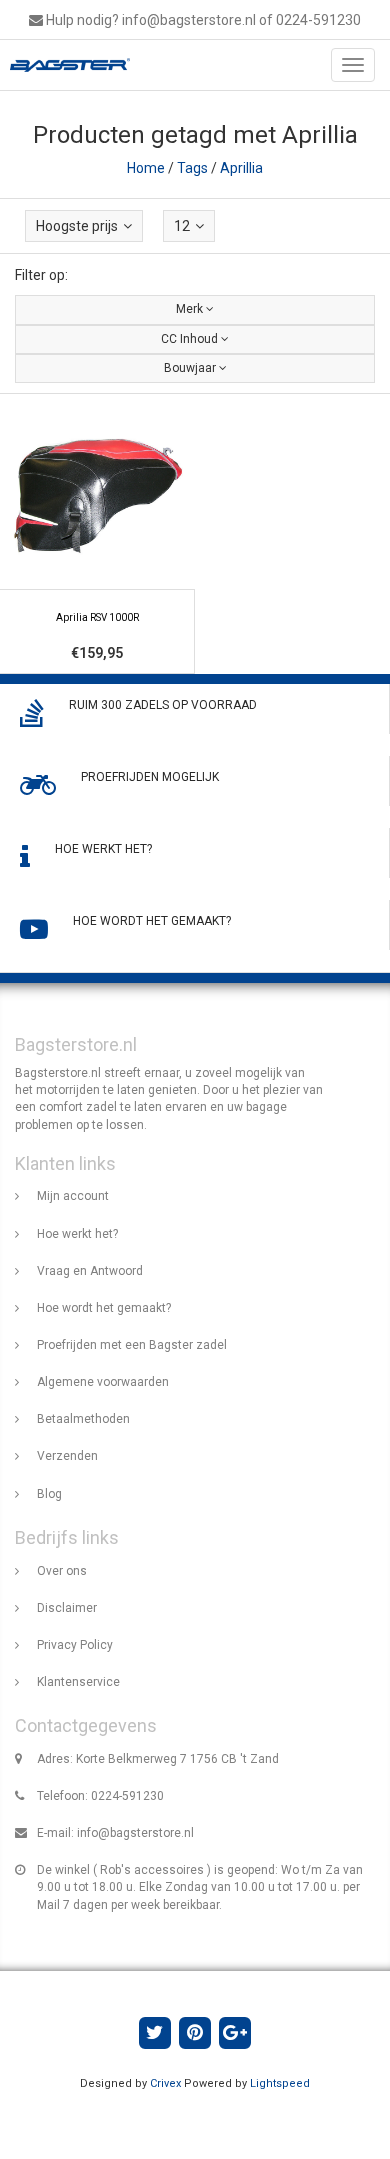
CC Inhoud (191, 339)
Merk (191, 309)
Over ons (62, 1571)
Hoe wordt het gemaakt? (104, 1308)
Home (146, 168)
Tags (192, 168)
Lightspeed (280, 2083)
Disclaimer (67, 1608)
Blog (49, 1494)
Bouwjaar (191, 368)
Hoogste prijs (77, 226)
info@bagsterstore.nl (135, 1833)
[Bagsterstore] (65, 65)
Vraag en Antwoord (90, 1271)
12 (182, 226)
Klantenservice (78, 1682)
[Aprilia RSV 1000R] (97, 534)
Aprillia (241, 168)
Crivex (165, 2083)
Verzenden (67, 1456)
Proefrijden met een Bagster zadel (132, 1345)
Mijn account (73, 1196)
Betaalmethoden (83, 1419)
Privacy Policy (75, 1645)
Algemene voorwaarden (103, 1382)
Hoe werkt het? (77, 1234)
